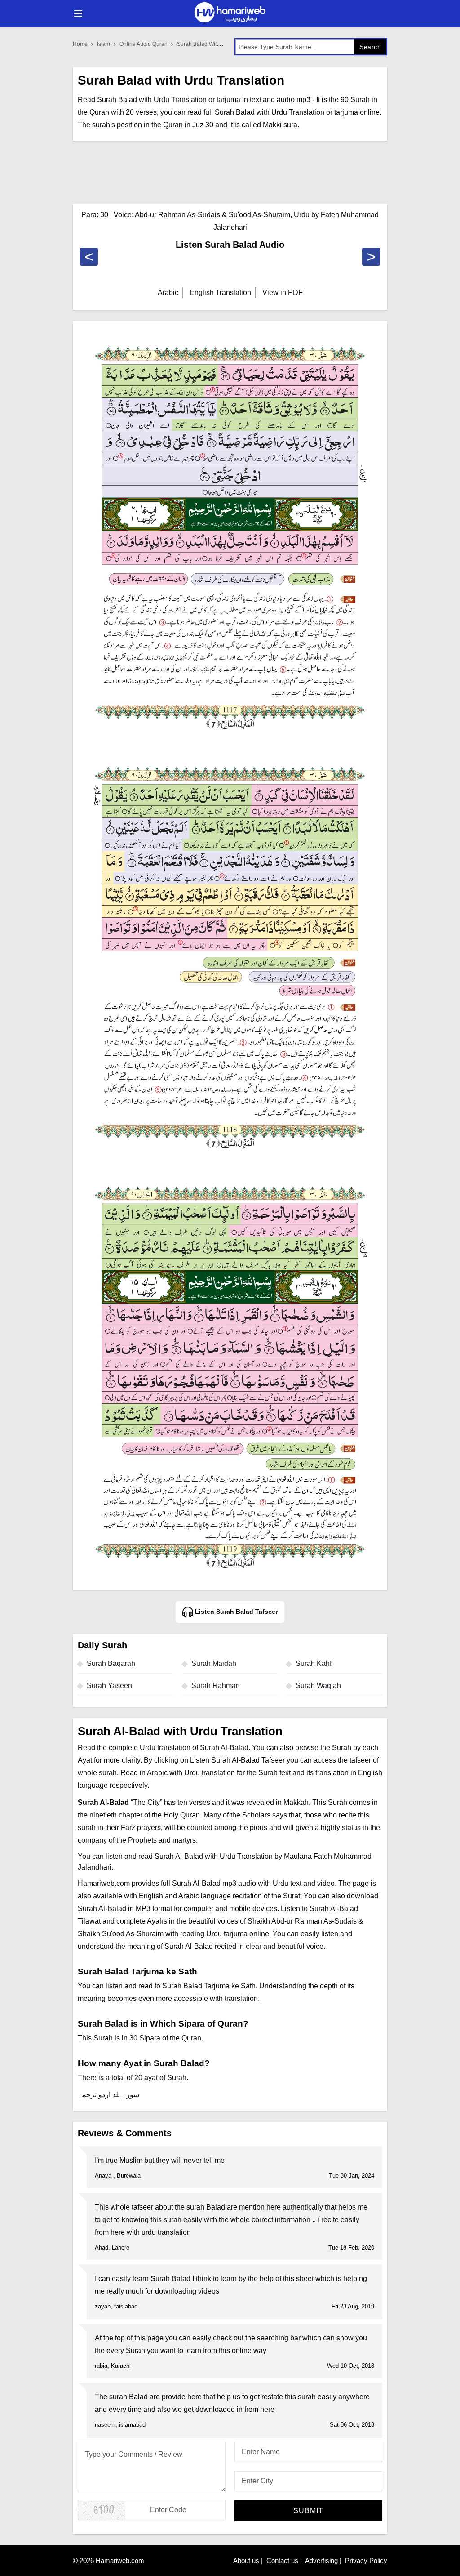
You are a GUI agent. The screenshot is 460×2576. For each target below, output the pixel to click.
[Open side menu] (77, 13)
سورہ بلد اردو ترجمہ (108, 2095)
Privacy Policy (366, 2560)
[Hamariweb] (230, 13)
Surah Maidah (214, 1663)
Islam (104, 44)
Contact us (282, 2560)
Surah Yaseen (109, 1685)
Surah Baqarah (111, 1663)
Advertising (321, 2560)
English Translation (220, 292)
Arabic (168, 292)
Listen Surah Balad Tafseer (235, 1612)
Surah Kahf (314, 1663)
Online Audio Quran (144, 44)
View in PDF (283, 292)
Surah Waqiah (318, 1685)
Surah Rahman (216, 1685)
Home (80, 44)
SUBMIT (308, 2511)
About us (246, 2560)
